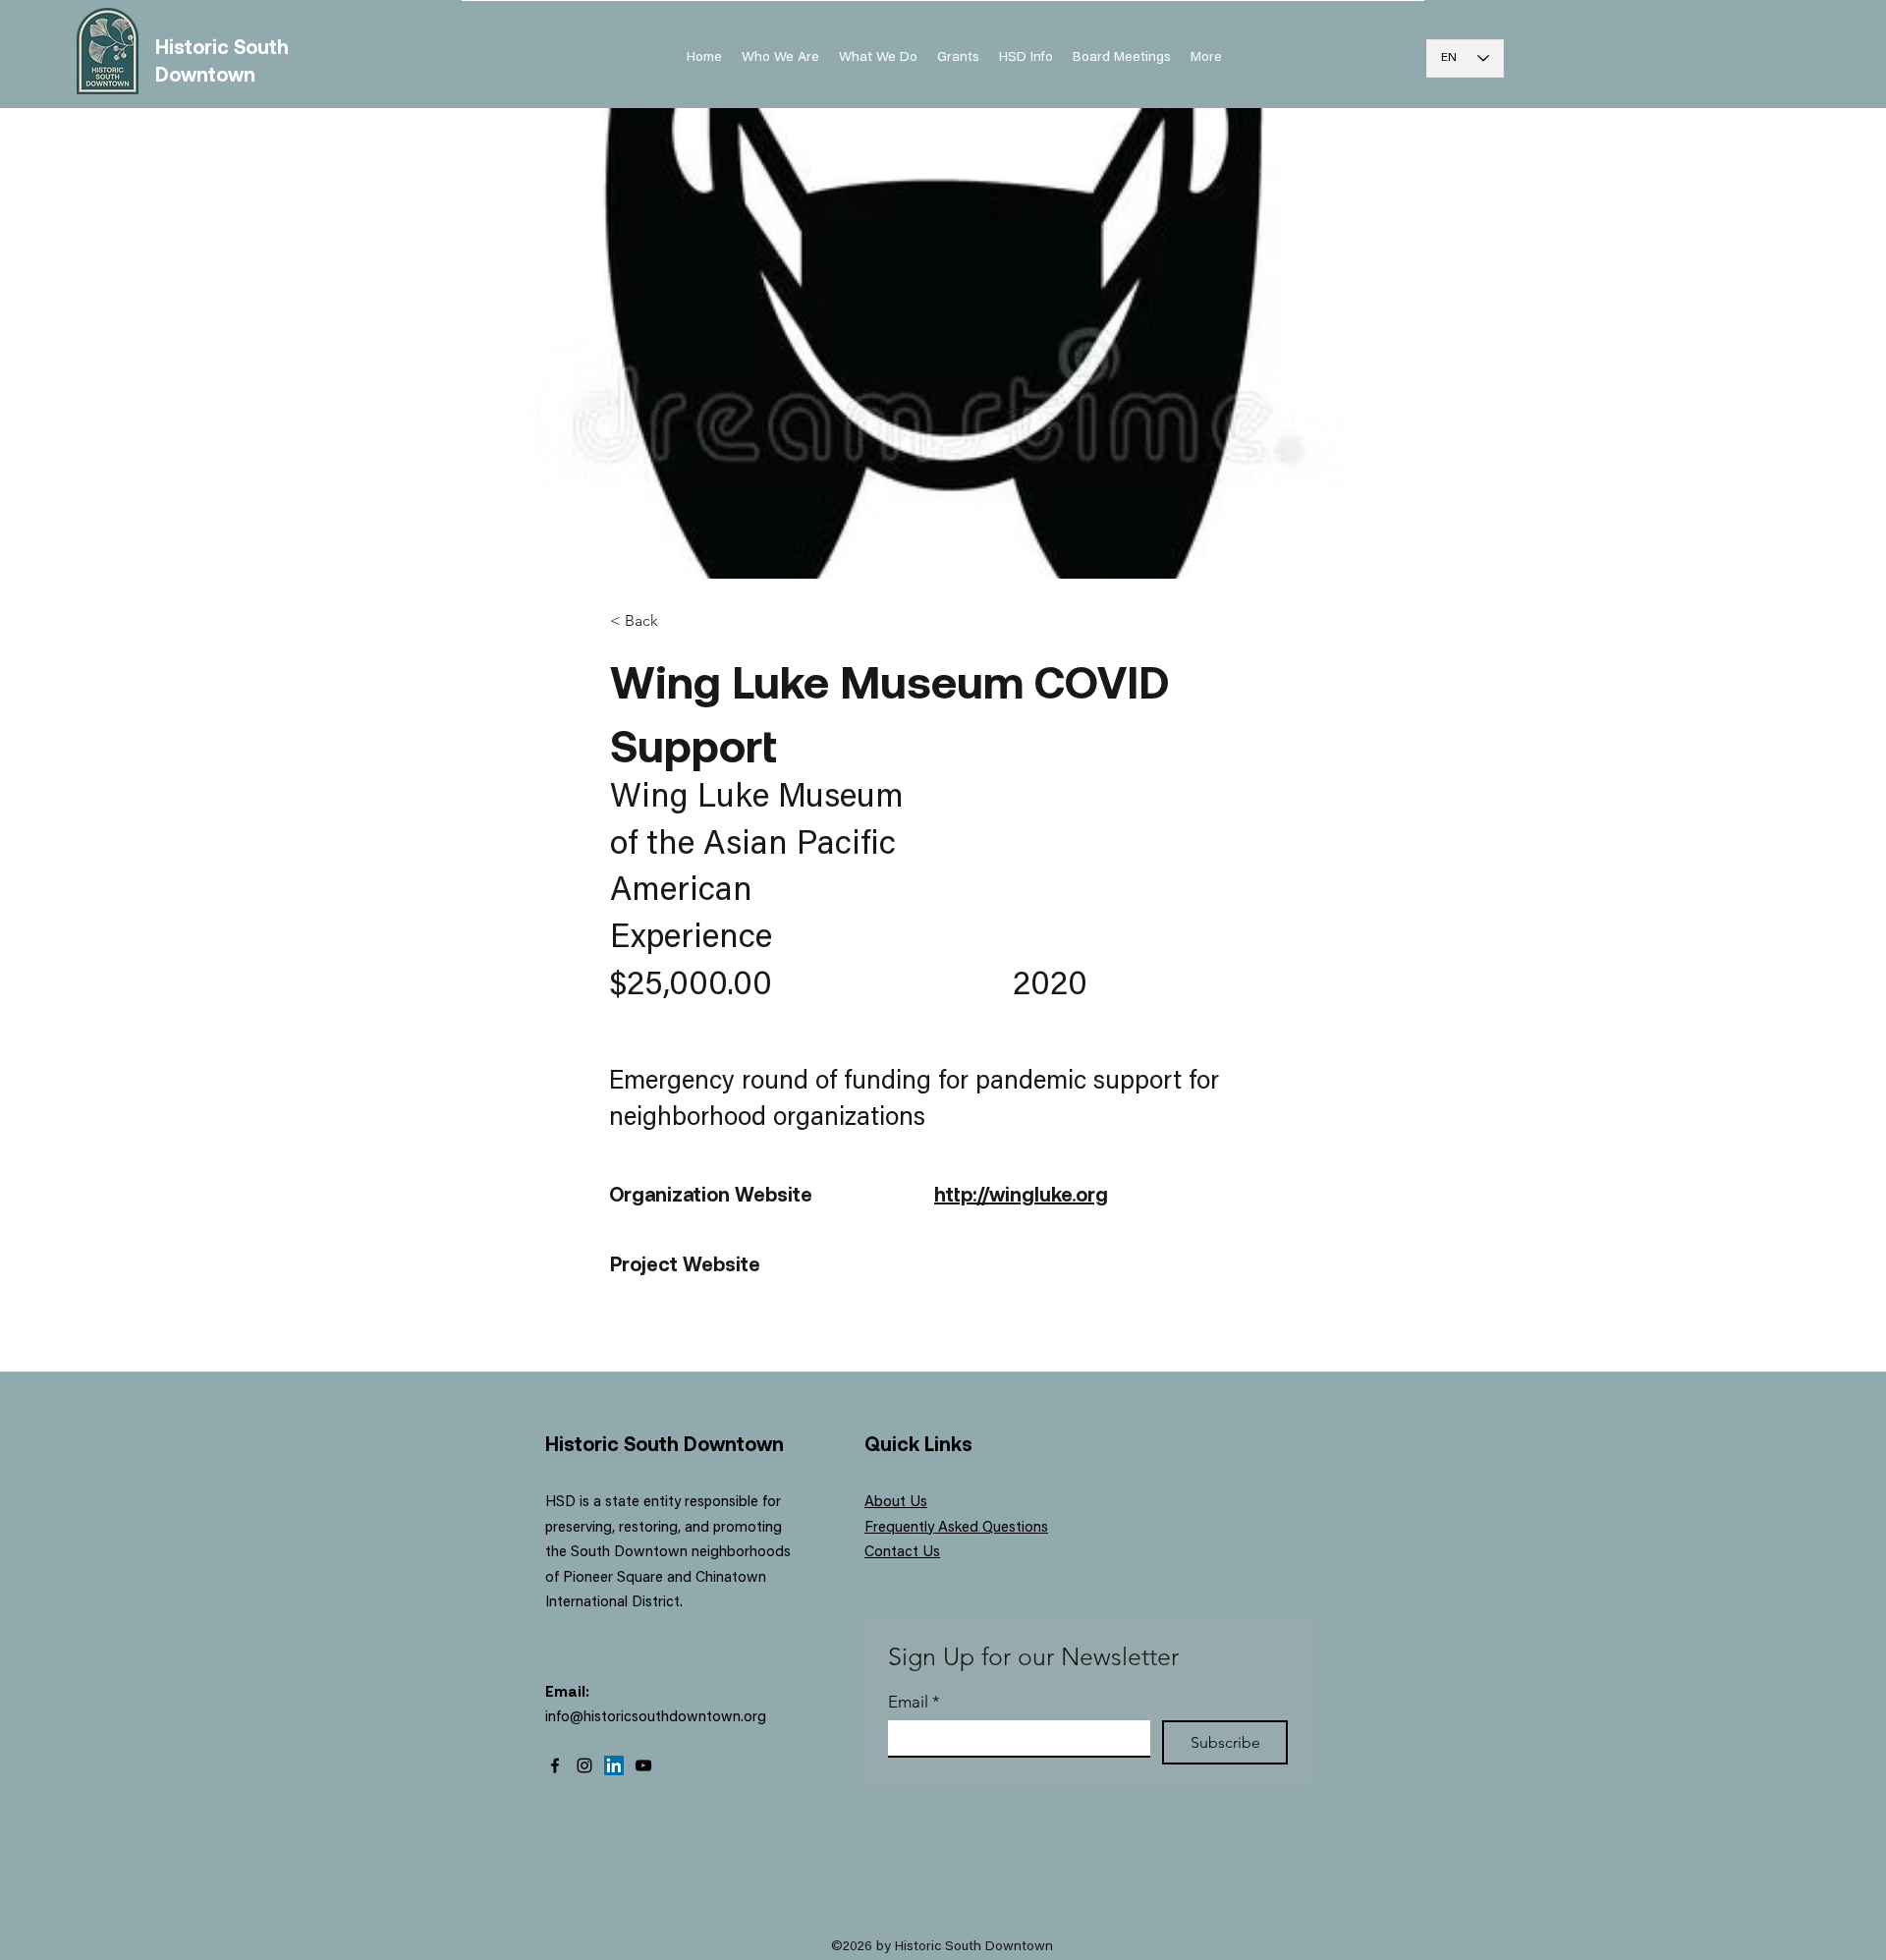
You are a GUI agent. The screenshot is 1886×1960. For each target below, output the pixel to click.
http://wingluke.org (1021, 1194)
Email (914, 1702)
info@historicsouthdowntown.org (656, 1718)
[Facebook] (555, 1765)
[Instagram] (584, 1765)
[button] (1026, 58)
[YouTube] (643, 1765)
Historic (194, 46)
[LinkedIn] (614, 1765)
